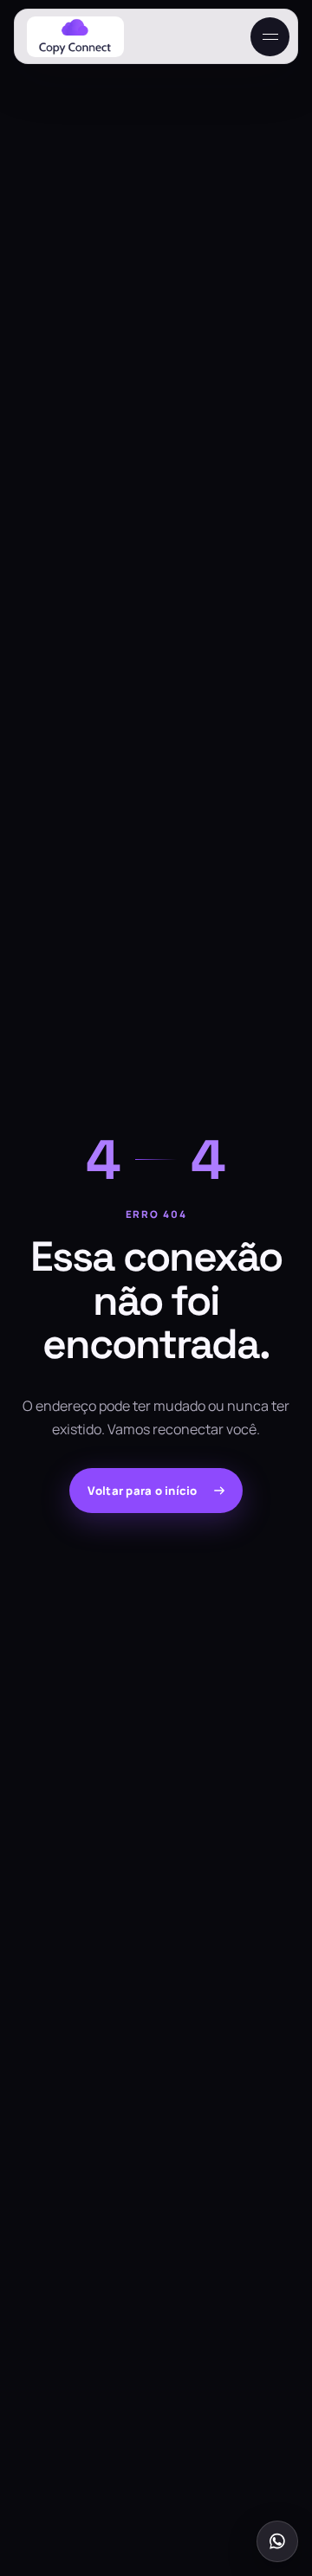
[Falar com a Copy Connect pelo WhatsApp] (277, 2541)
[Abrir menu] (270, 37)
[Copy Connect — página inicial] (75, 37)
